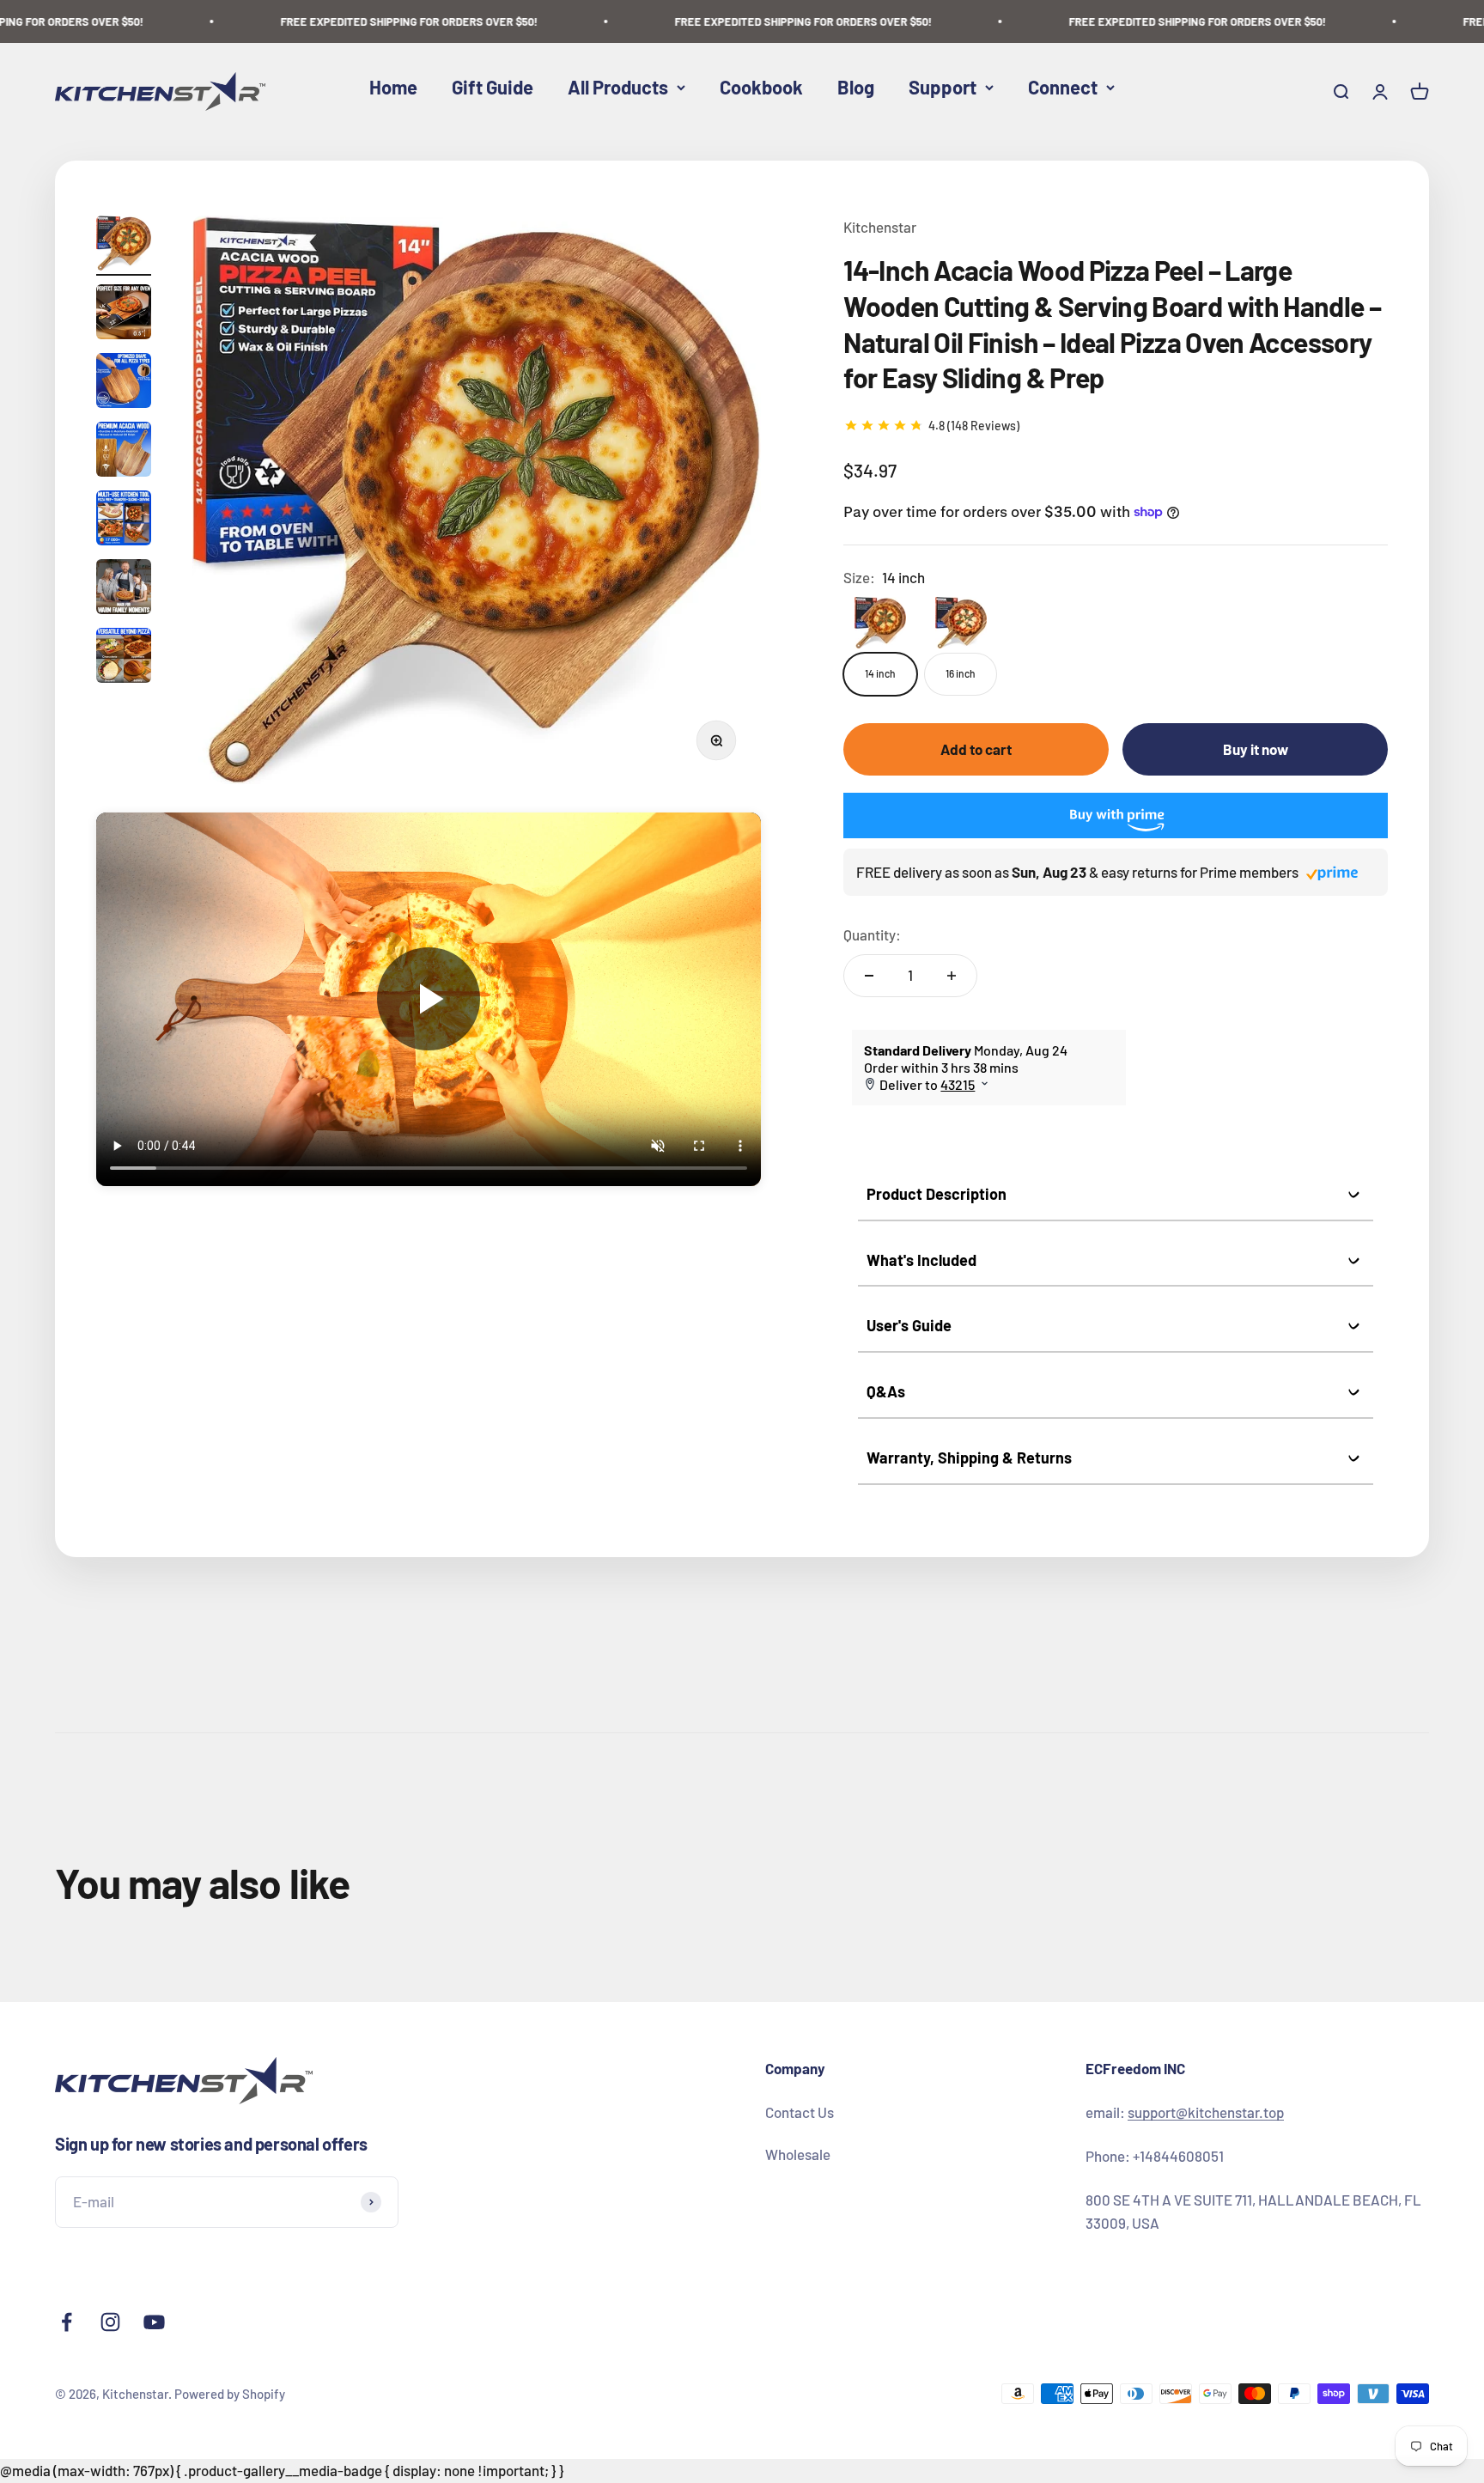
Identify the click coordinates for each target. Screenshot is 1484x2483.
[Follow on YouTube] (154, 2322)
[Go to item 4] (124, 452)
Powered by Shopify (230, 2394)
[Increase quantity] (952, 976)
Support (943, 87)
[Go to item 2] (124, 314)
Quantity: (872, 934)
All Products (618, 87)
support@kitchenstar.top (1206, 2112)
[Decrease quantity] (869, 976)
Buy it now (1256, 749)
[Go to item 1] (124, 246)
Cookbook (761, 87)
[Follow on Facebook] (67, 2322)
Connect (1063, 87)
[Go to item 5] (124, 520)
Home (393, 87)
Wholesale (798, 2154)
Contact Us (800, 2112)
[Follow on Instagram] (110, 2322)
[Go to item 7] (124, 658)
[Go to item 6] (124, 589)
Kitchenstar (880, 227)
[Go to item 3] (124, 383)
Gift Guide (493, 87)
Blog (856, 87)
